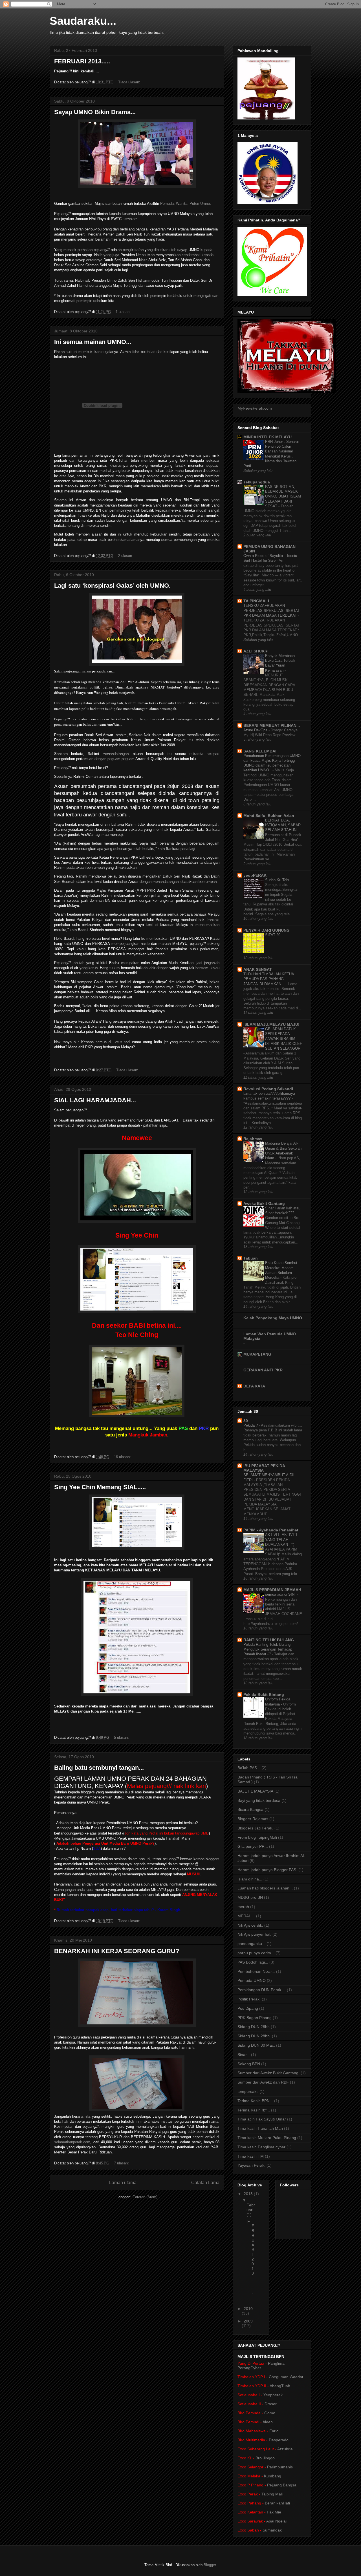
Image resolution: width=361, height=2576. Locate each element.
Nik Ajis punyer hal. (254, 1934)
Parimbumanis (280, 2467)
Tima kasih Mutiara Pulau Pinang (267, 2138)
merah (243, 1907)
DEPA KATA (254, 1386)
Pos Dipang (248, 2008)
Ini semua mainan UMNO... (93, 342)
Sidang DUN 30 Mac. (256, 2045)
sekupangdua (257, 482)
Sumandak (272, 2530)
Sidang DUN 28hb (254, 2027)
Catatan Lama (205, 2183)
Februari (251, 2207)
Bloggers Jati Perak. (255, 1828)
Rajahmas (253, 1139)
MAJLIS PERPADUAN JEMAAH (272, 1590)
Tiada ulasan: (130, 82)
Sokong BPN (249, 2064)
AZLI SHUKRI (256, 651)
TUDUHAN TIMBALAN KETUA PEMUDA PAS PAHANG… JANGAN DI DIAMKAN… (269, 979)
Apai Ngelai (276, 2521)
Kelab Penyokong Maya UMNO (273, 1318)
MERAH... (246, 1916)
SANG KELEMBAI (260, 751)
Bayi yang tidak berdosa (259, 1800)
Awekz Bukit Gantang (264, 1203)
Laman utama (123, 2183)
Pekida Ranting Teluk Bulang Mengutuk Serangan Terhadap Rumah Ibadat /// (268, 1649)
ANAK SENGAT (258, 969)
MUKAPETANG (257, 1354)
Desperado (279, 2440)
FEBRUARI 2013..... (82, 61)
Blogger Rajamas (253, 1819)
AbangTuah (280, 2386)
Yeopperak (273, 2395)
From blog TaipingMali (257, 1837)
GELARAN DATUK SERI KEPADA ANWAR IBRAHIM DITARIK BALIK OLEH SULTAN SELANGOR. (284, 1039)
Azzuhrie (285, 2449)
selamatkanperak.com (72, 2142)
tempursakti (248, 2091)
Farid (274, 2431)
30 (246, 1421)
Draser (271, 2404)
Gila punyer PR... (253, 1846)
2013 (249, 2194)
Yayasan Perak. (251, 2165)
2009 (248, 2321)
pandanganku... (251, 1944)
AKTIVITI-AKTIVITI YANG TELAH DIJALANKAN (281, 1540)
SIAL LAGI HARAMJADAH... (95, 1100)
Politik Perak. (249, 1999)
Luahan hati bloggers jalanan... (265, 1888)
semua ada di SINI (281, 1594)
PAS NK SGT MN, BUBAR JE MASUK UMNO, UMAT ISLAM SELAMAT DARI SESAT (283, 496)
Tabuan (251, 1258)
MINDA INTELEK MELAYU (268, 437)
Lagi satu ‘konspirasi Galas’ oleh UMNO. (112, 586)
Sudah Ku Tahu (278, 880)
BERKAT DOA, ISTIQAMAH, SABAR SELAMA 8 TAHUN (283, 825)
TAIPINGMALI (256, 601)
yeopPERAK (255, 875)
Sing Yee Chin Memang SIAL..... (100, 1487)
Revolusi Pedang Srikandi (268, 1089)
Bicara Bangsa (250, 1809)
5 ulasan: (122, 1737)
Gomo (270, 2413)
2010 (248, 2309)
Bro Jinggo (265, 2458)
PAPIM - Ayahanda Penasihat (271, 1530)
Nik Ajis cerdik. (250, 1925)
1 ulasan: (124, 312)
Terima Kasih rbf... (254, 2110)
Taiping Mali (272, 2494)
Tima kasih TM (251, 2156)
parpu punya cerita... (256, 1953)
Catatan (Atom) (145, 2197)
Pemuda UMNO (252, 1980)
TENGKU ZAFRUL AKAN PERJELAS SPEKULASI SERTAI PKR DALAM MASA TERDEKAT (271, 610)
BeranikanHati (277, 2503)
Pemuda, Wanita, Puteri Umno (185, 204)
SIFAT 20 (273, 935)
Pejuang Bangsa (282, 2485)
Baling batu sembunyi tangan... (99, 1768)
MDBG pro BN (250, 1897)
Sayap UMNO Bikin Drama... (95, 112)
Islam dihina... (250, 1879)
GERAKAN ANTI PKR (263, 1370)
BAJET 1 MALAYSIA (255, 1791)
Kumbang (273, 2476)
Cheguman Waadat (286, 2377)
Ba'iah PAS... (249, 1768)
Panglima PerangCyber (261, 2366)
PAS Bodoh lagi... (253, 1962)
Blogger (210, 2565)
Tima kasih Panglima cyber (261, 2147)
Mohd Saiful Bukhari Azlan (269, 816)
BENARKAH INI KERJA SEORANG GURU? (117, 1951)
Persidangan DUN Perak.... (262, 1990)
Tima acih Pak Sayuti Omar (262, 2119)
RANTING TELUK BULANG (269, 1640)
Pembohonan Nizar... (256, 1971)
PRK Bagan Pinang (255, 2018)
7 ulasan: (122, 2163)
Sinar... (244, 2055)
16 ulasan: (123, 1457)
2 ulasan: (126, 556)
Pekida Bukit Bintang (264, 1695)
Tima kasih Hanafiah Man (260, 2128)
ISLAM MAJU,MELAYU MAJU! (271, 1024)
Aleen (268, 2422)
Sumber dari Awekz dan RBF (263, 2082)
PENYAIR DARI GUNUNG (267, 930)
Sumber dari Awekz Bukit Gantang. (268, 2073)
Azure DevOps (256, 730)
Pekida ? (251, 1425)
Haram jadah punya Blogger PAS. (267, 1870)
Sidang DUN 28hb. (254, 2036)
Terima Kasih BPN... (255, 2101)
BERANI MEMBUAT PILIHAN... (272, 725)
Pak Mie (274, 2512)
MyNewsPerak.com (255, 408)
